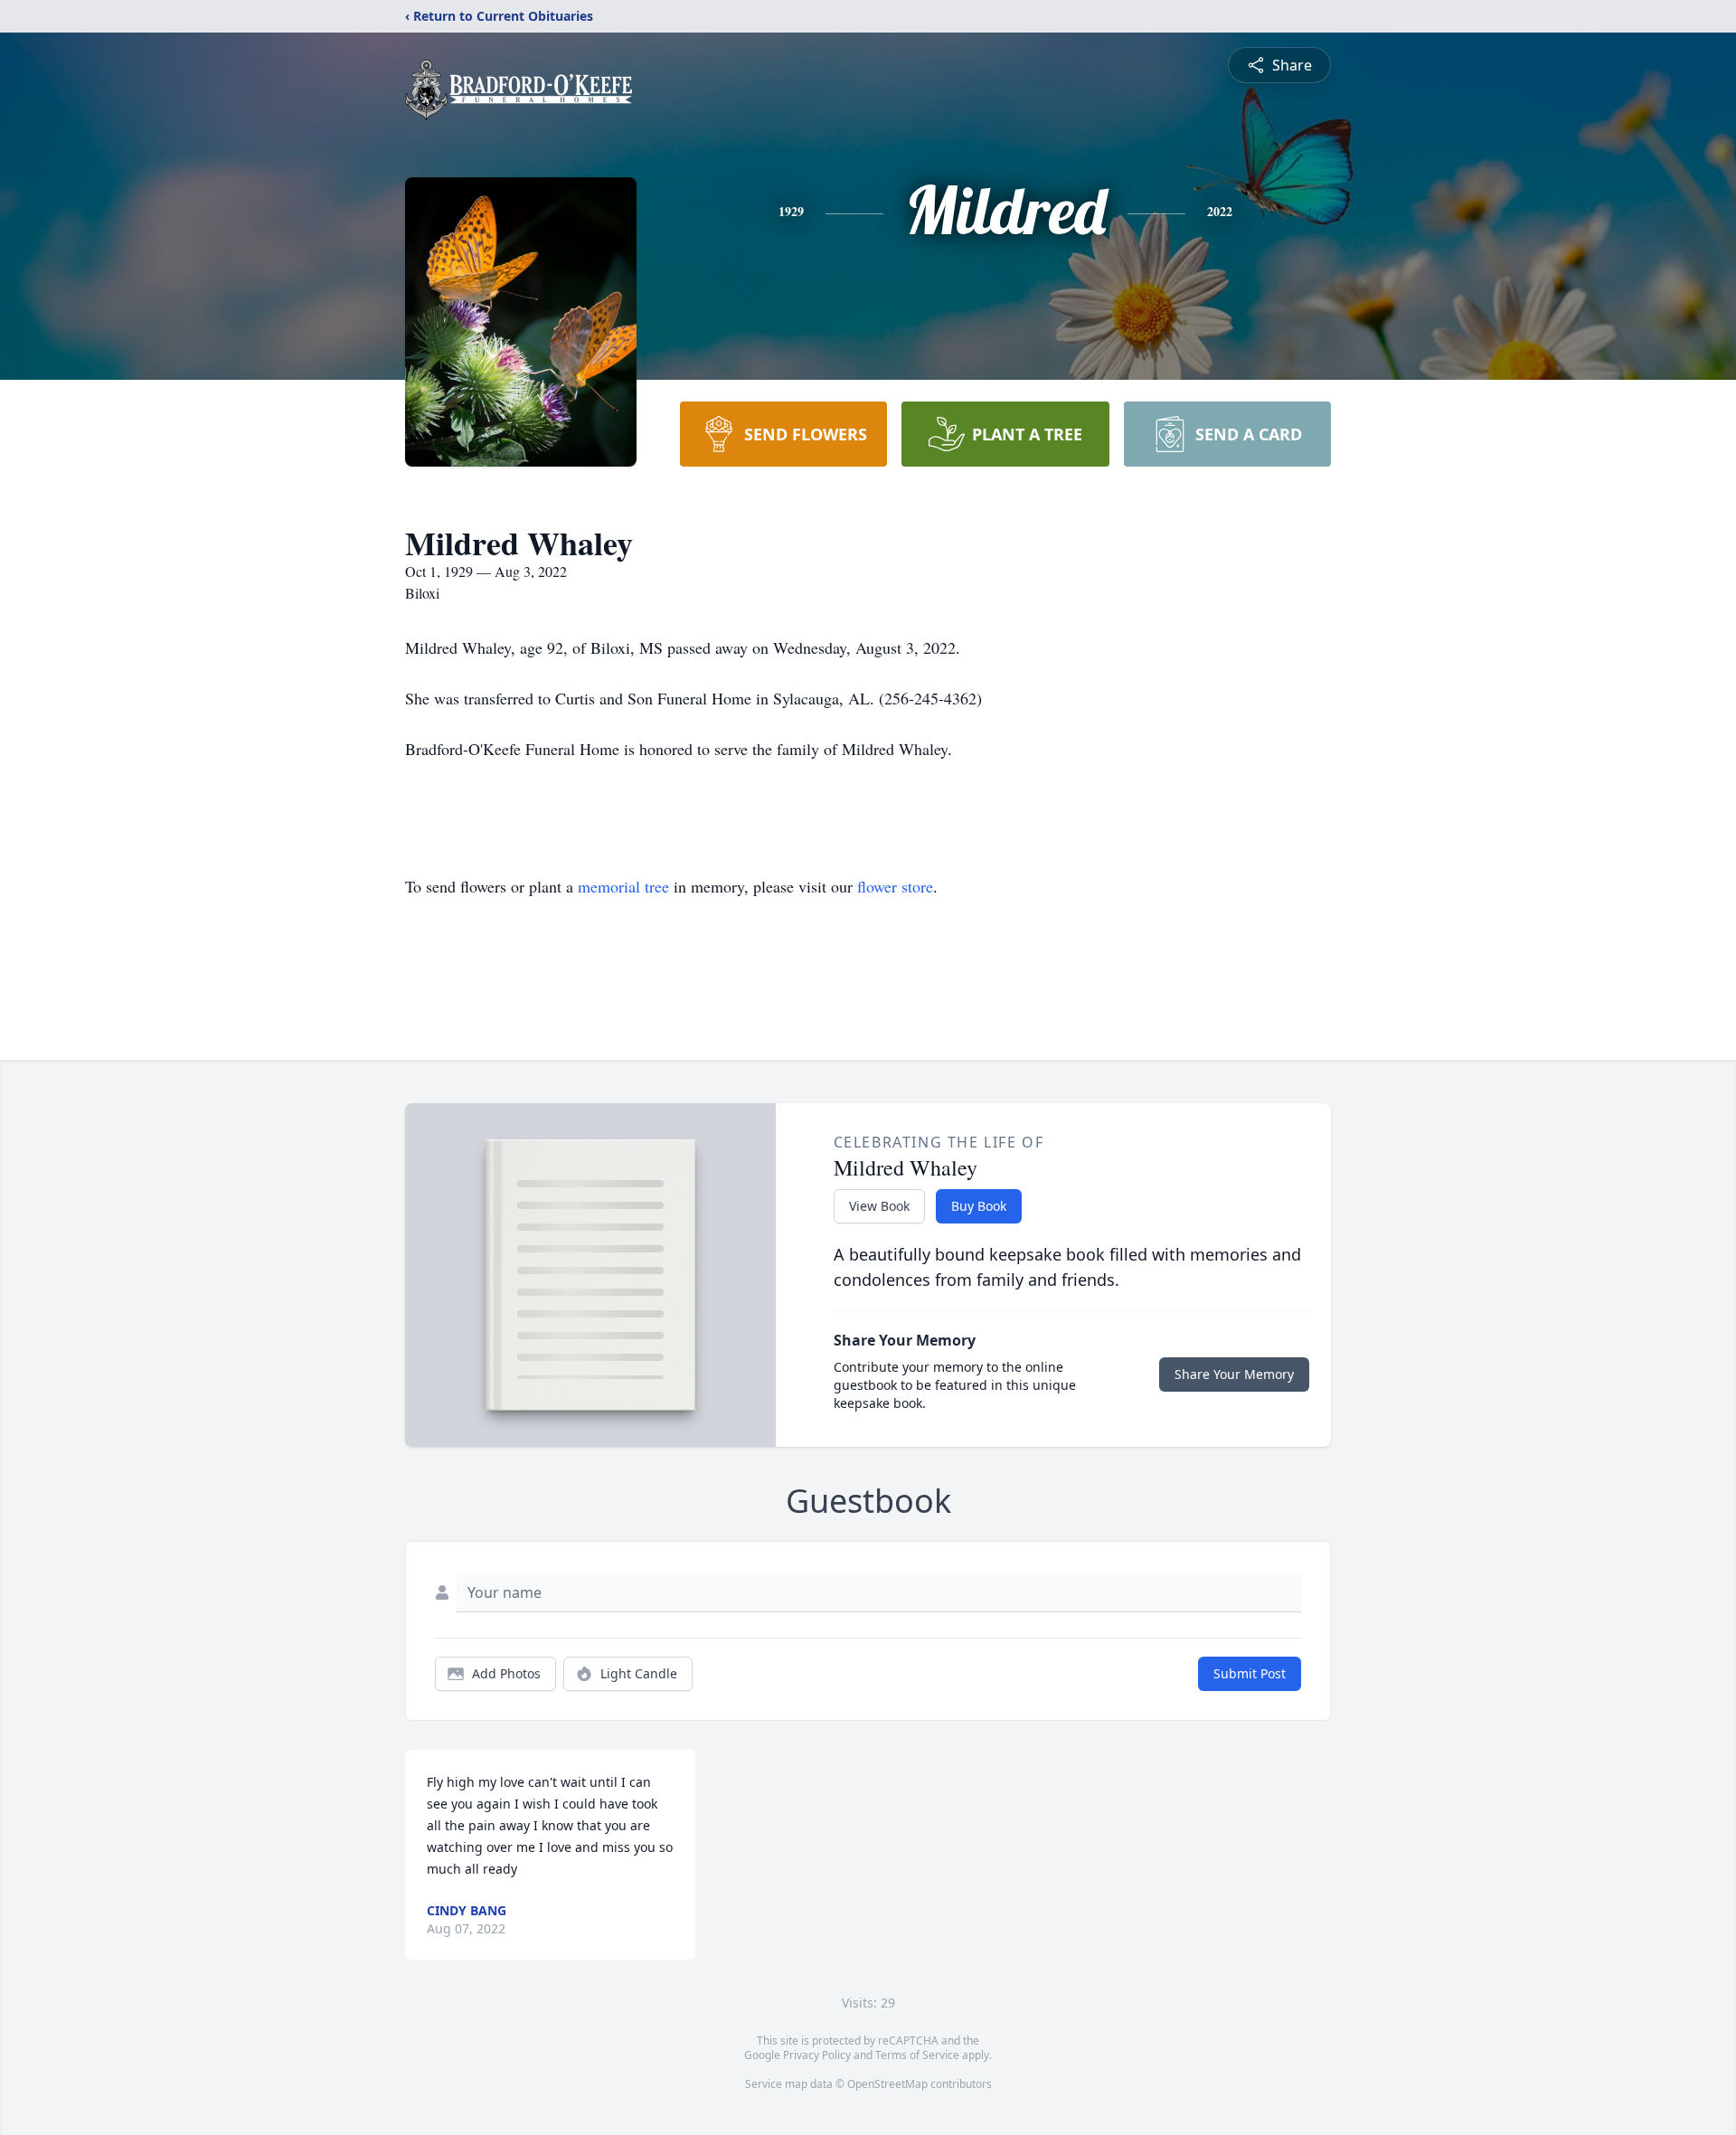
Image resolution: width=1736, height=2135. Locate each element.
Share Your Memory (1234, 1374)
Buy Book (979, 1206)
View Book (879, 1206)
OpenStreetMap (887, 2084)
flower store (895, 886)
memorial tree (623, 886)
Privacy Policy (817, 2055)
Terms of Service (917, 2055)
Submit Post (1250, 1673)
